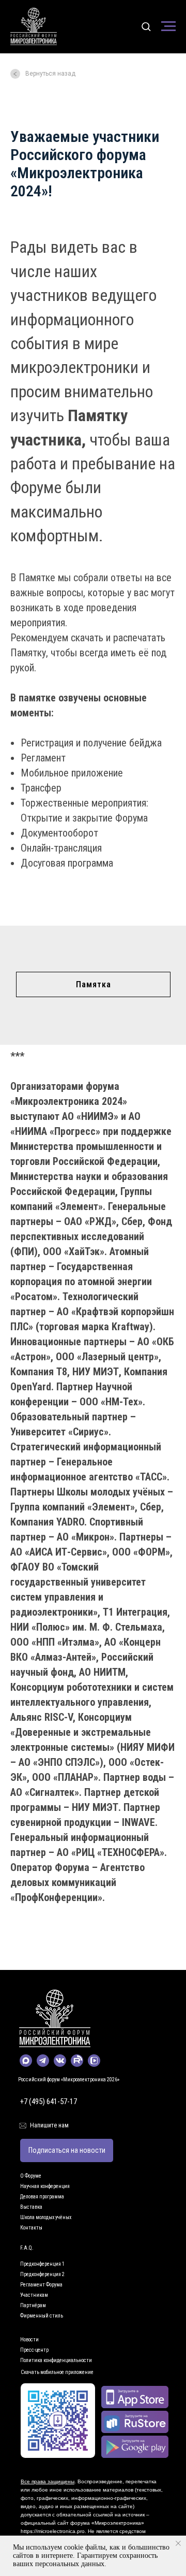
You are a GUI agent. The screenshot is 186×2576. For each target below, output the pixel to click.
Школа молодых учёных (46, 2217)
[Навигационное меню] (168, 26)
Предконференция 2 (42, 2274)
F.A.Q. (27, 2248)
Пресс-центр (34, 2350)
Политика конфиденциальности (56, 2360)
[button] (146, 26)
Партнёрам (33, 2305)
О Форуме (31, 2176)
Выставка (31, 2207)
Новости (29, 2340)
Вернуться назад (50, 74)
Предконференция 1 (42, 2264)
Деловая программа (42, 2197)
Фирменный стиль (42, 2316)
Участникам (34, 2295)
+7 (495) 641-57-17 (49, 2102)
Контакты (31, 2228)
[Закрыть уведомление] (178, 2543)
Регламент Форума (41, 2285)
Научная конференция (45, 2186)
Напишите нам (49, 2125)
